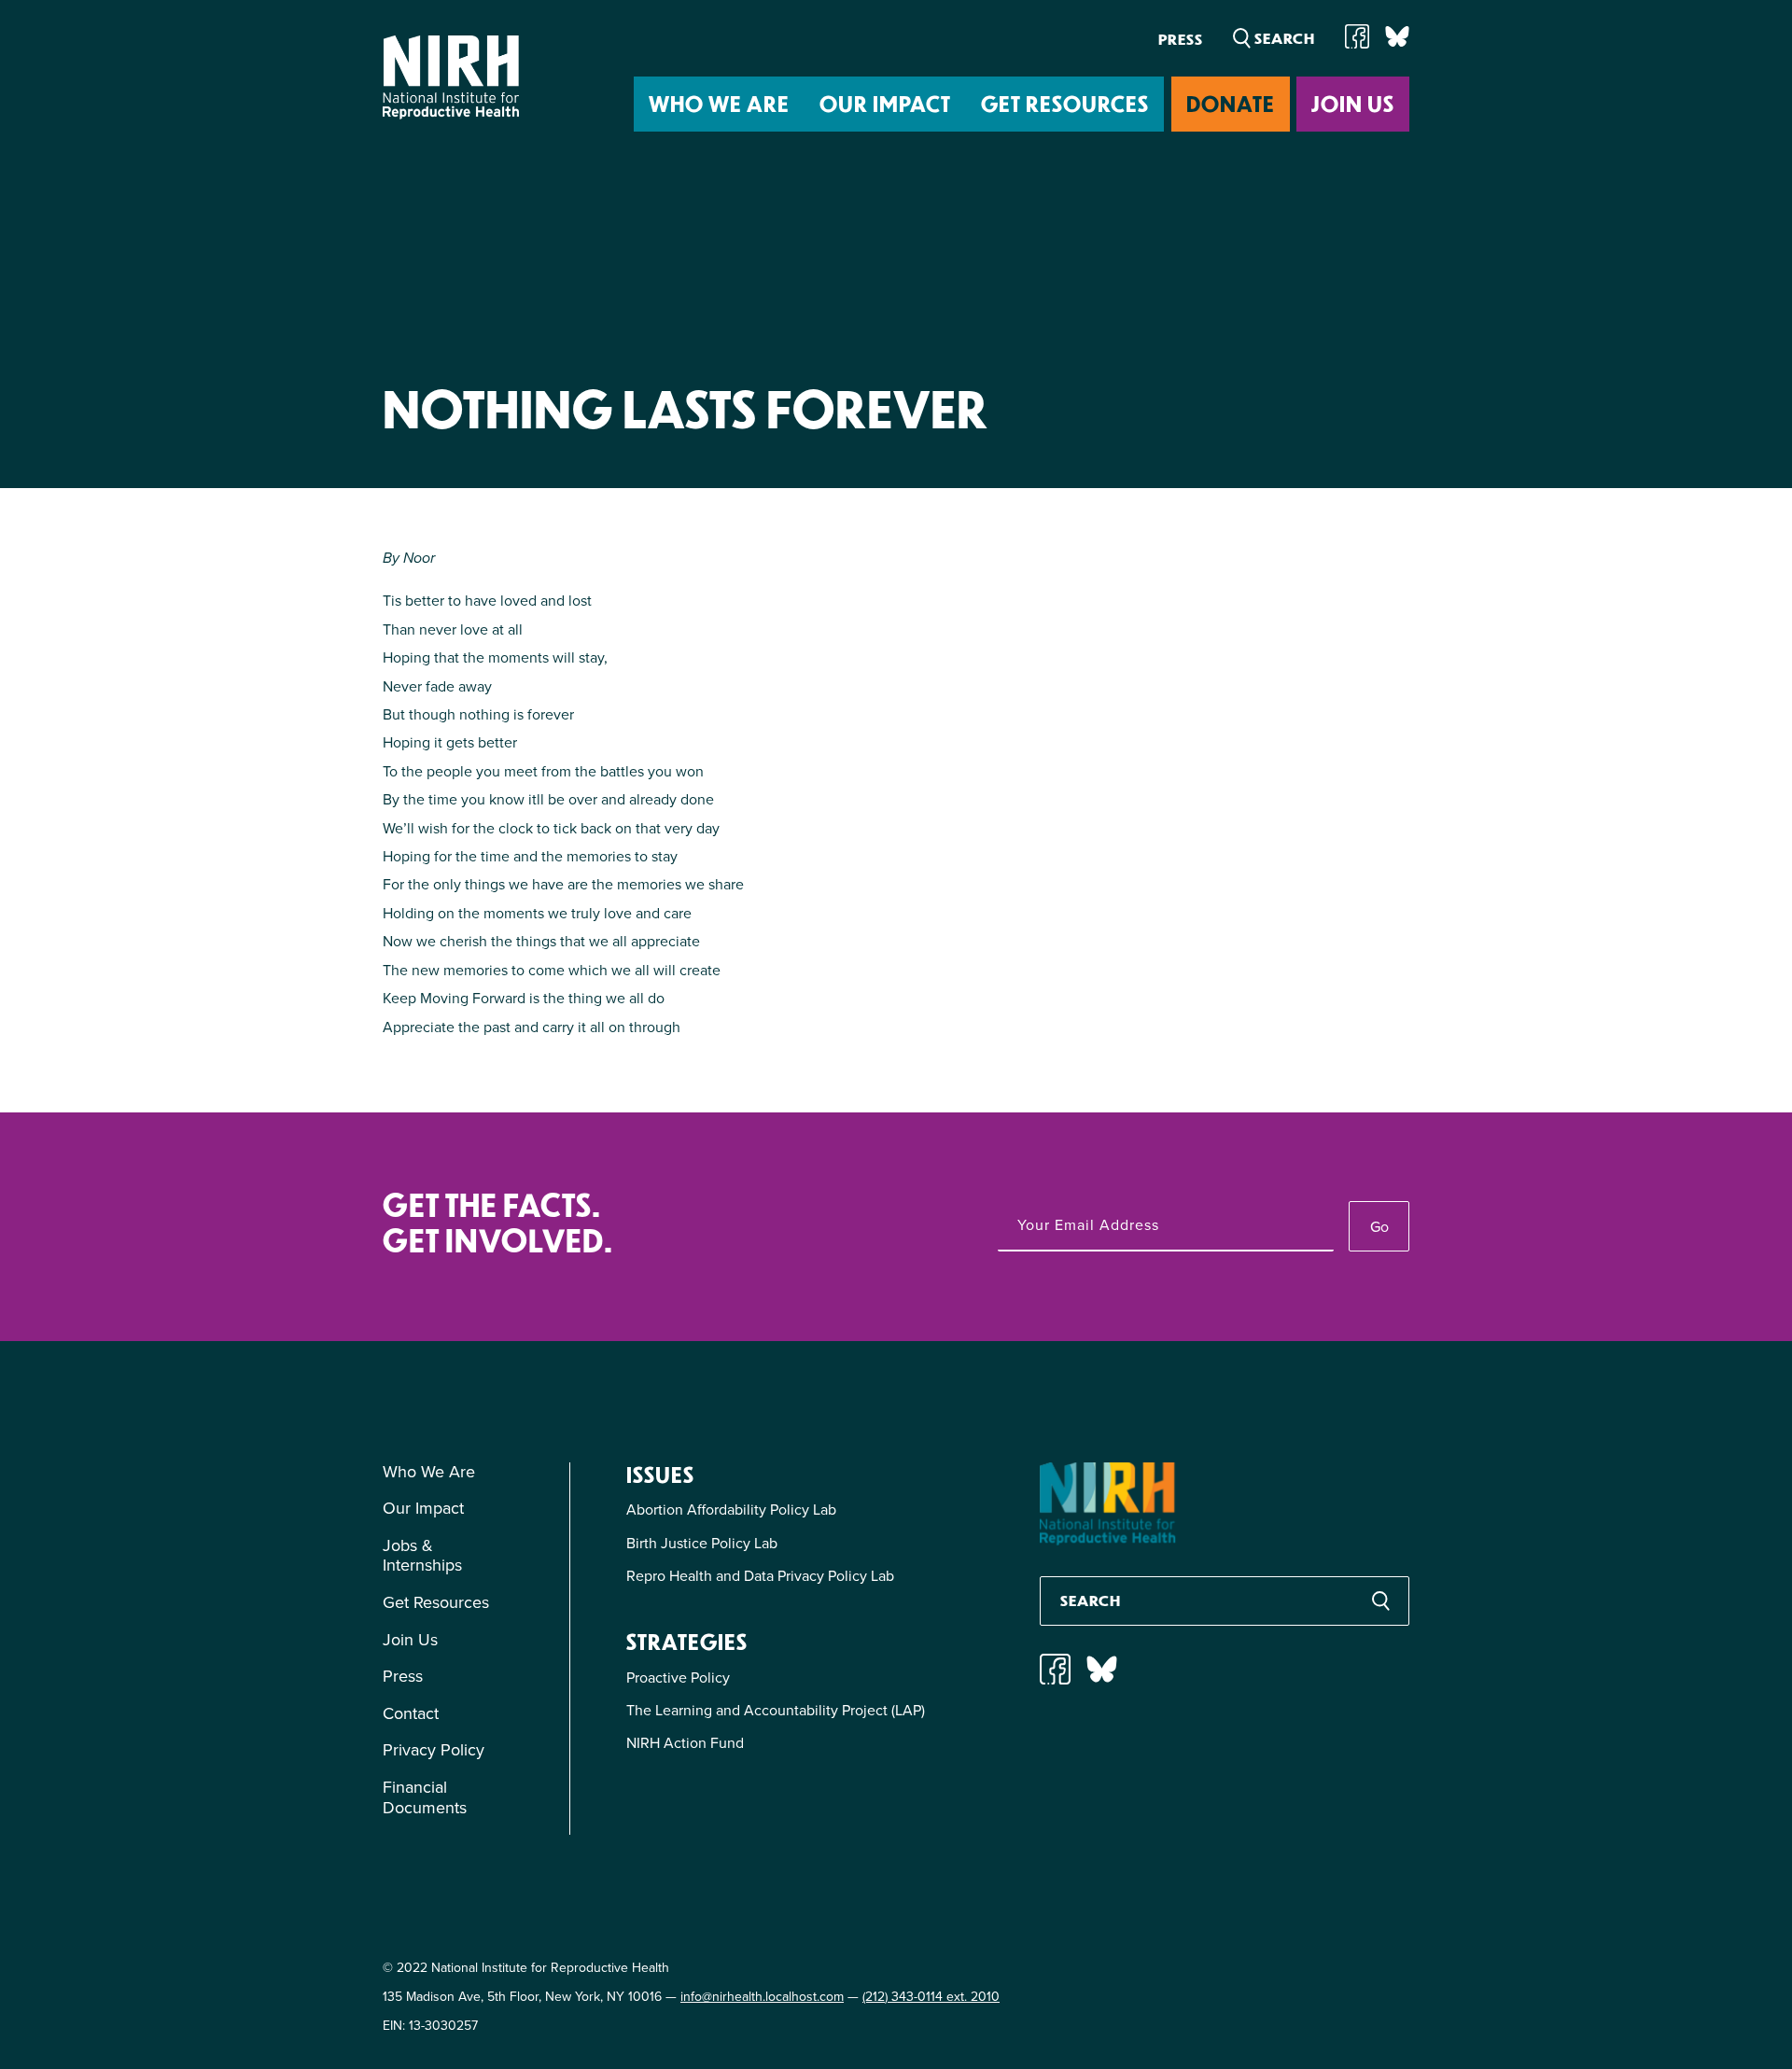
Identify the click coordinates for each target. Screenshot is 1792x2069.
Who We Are (719, 103)
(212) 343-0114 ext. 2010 (931, 1997)
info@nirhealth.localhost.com (762, 1997)
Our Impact (885, 103)
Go (1379, 1227)
